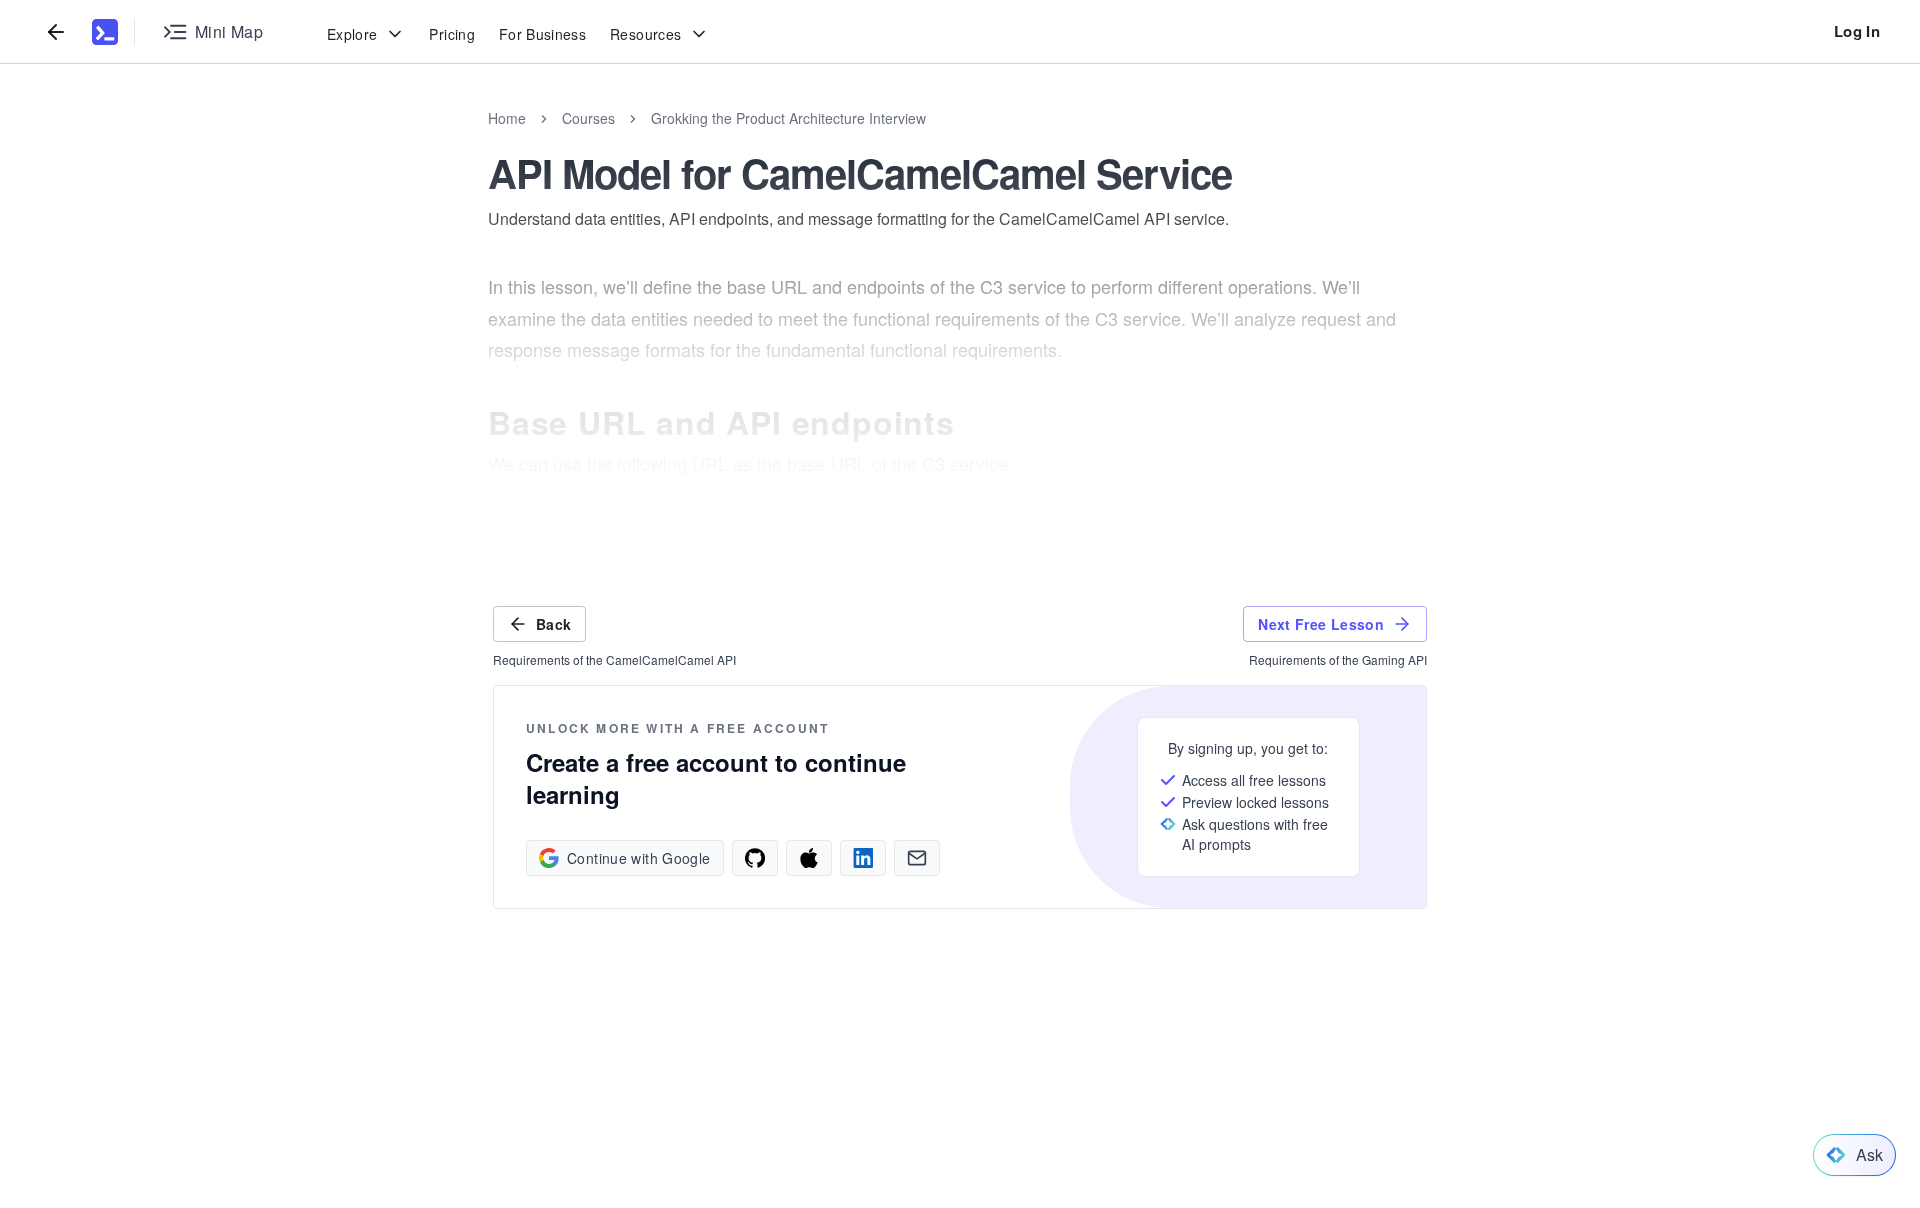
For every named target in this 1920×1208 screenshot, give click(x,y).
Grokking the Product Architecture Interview (788, 118)
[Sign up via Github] (755, 858)
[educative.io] (105, 32)
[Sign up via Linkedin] (863, 858)
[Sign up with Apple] (809, 858)
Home (507, 118)
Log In (1857, 31)
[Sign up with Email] (917, 858)
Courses (588, 118)
